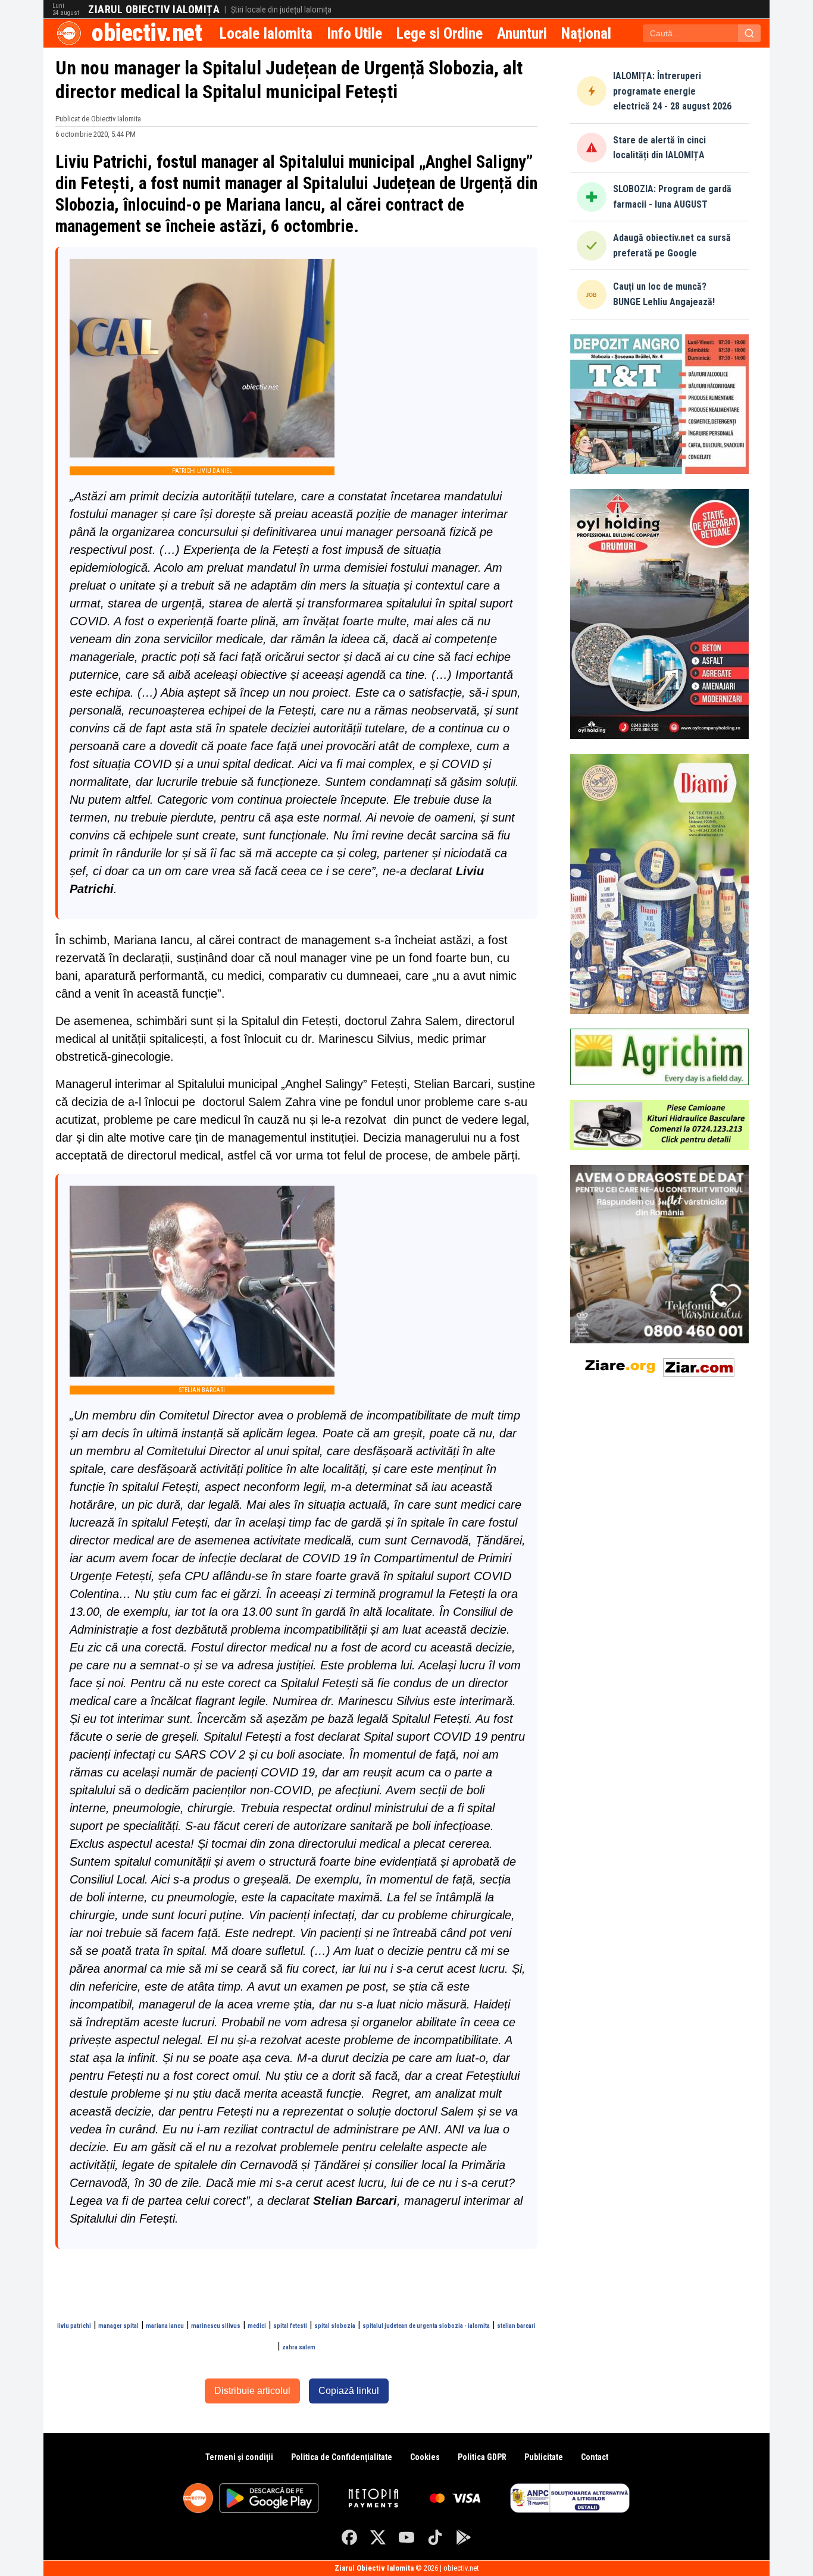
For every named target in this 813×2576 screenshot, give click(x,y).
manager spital (118, 2326)
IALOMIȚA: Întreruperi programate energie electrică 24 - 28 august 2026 (672, 91)
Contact (595, 2457)
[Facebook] (349, 2537)
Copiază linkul (349, 2391)
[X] (378, 2537)
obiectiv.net (147, 33)
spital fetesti (290, 2326)
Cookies (425, 2457)
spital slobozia (335, 2326)
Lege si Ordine (440, 33)
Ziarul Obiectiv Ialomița (154, 10)
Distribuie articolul (252, 2391)
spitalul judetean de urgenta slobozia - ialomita (426, 2326)
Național (586, 33)
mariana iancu (165, 2326)
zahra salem (299, 2347)
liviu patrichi (74, 2326)
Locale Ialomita (266, 33)
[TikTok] (435, 2537)
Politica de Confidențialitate (342, 2457)
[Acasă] (69, 33)
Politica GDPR (482, 2457)
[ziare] (620, 1365)
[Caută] (749, 33)
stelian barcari (516, 2326)
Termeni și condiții (239, 2457)
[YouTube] (406, 2537)
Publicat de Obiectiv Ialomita (98, 119)
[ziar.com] (699, 1365)
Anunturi (522, 33)
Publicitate (544, 2457)
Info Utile (354, 33)
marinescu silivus (216, 2326)
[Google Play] (464, 2537)
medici (257, 2326)
